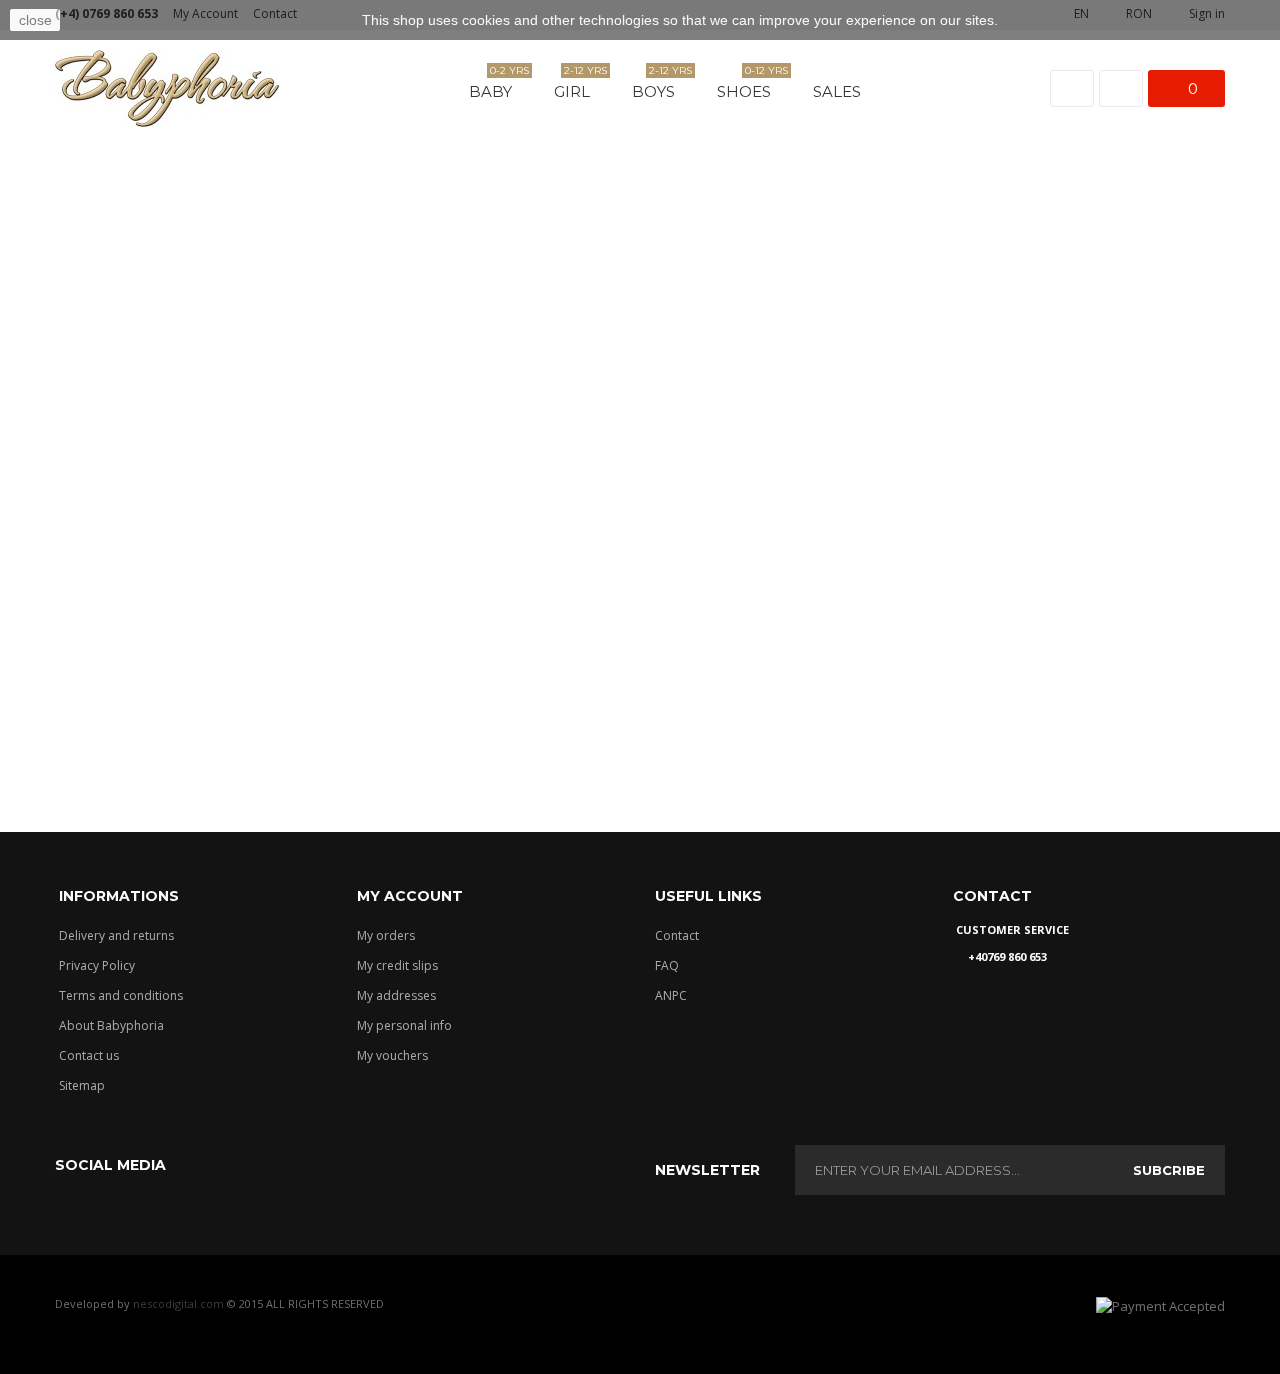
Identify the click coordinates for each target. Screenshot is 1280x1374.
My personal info (404, 1025)
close (35, 20)
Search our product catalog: (469, 695)
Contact (677, 935)
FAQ (667, 965)
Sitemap (82, 1085)
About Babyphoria (111, 1025)
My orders (386, 935)
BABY (498, 86)
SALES (837, 91)
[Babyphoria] (167, 88)
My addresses (396, 995)
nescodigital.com (178, 1303)
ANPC (671, 995)
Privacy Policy (97, 965)
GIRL (580, 86)
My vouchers (392, 1055)
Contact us (89, 1055)
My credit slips (397, 965)
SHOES (752, 86)
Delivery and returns (116, 935)
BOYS (661, 86)
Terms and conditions (121, 995)
